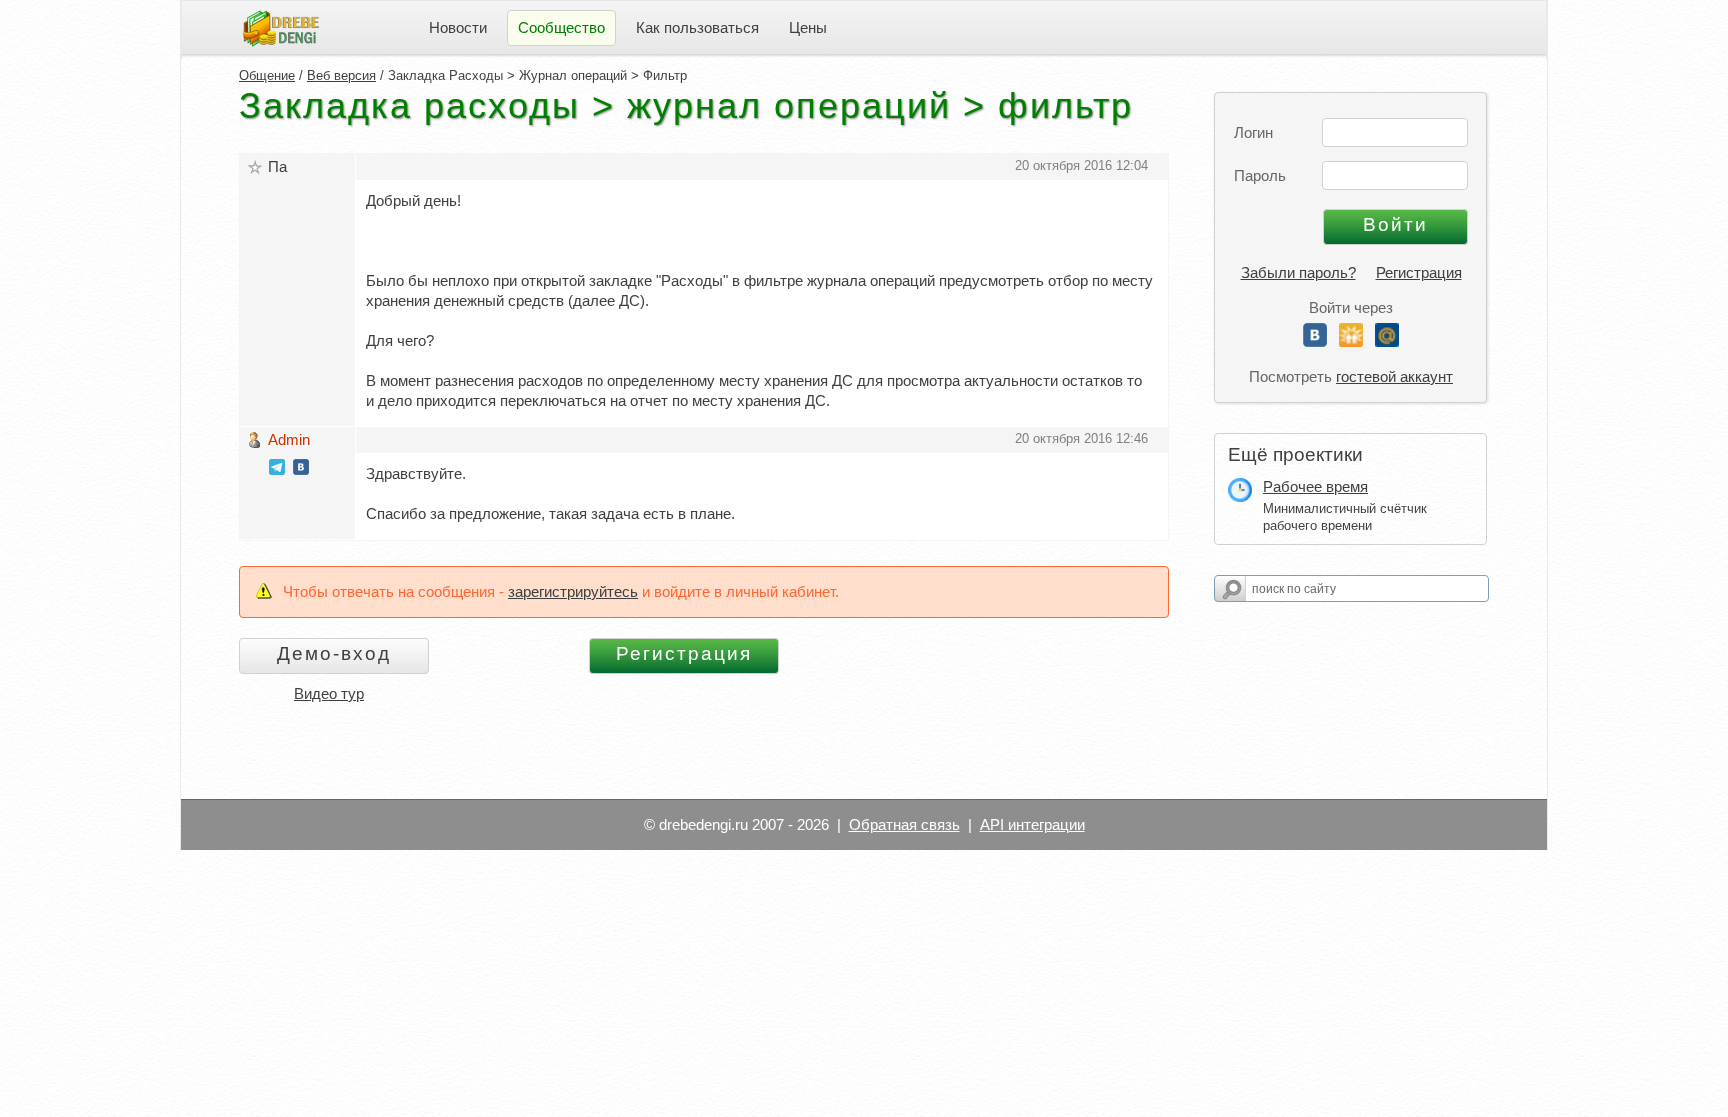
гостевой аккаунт (1394, 376)
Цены (808, 27)
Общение (267, 75)
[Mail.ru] (1387, 341)
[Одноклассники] (1351, 341)
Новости (458, 27)
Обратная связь (904, 824)
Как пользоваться (697, 27)
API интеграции (1032, 824)
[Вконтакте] (1315, 341)
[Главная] (281, 26)
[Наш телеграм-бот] (277, 469)
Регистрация (1419, 272)
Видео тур (329, 693)
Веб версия (341, 75)
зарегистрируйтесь (573, 591)
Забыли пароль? (1298, 272)
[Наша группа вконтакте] (301, 469)
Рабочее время (1315, 486)
